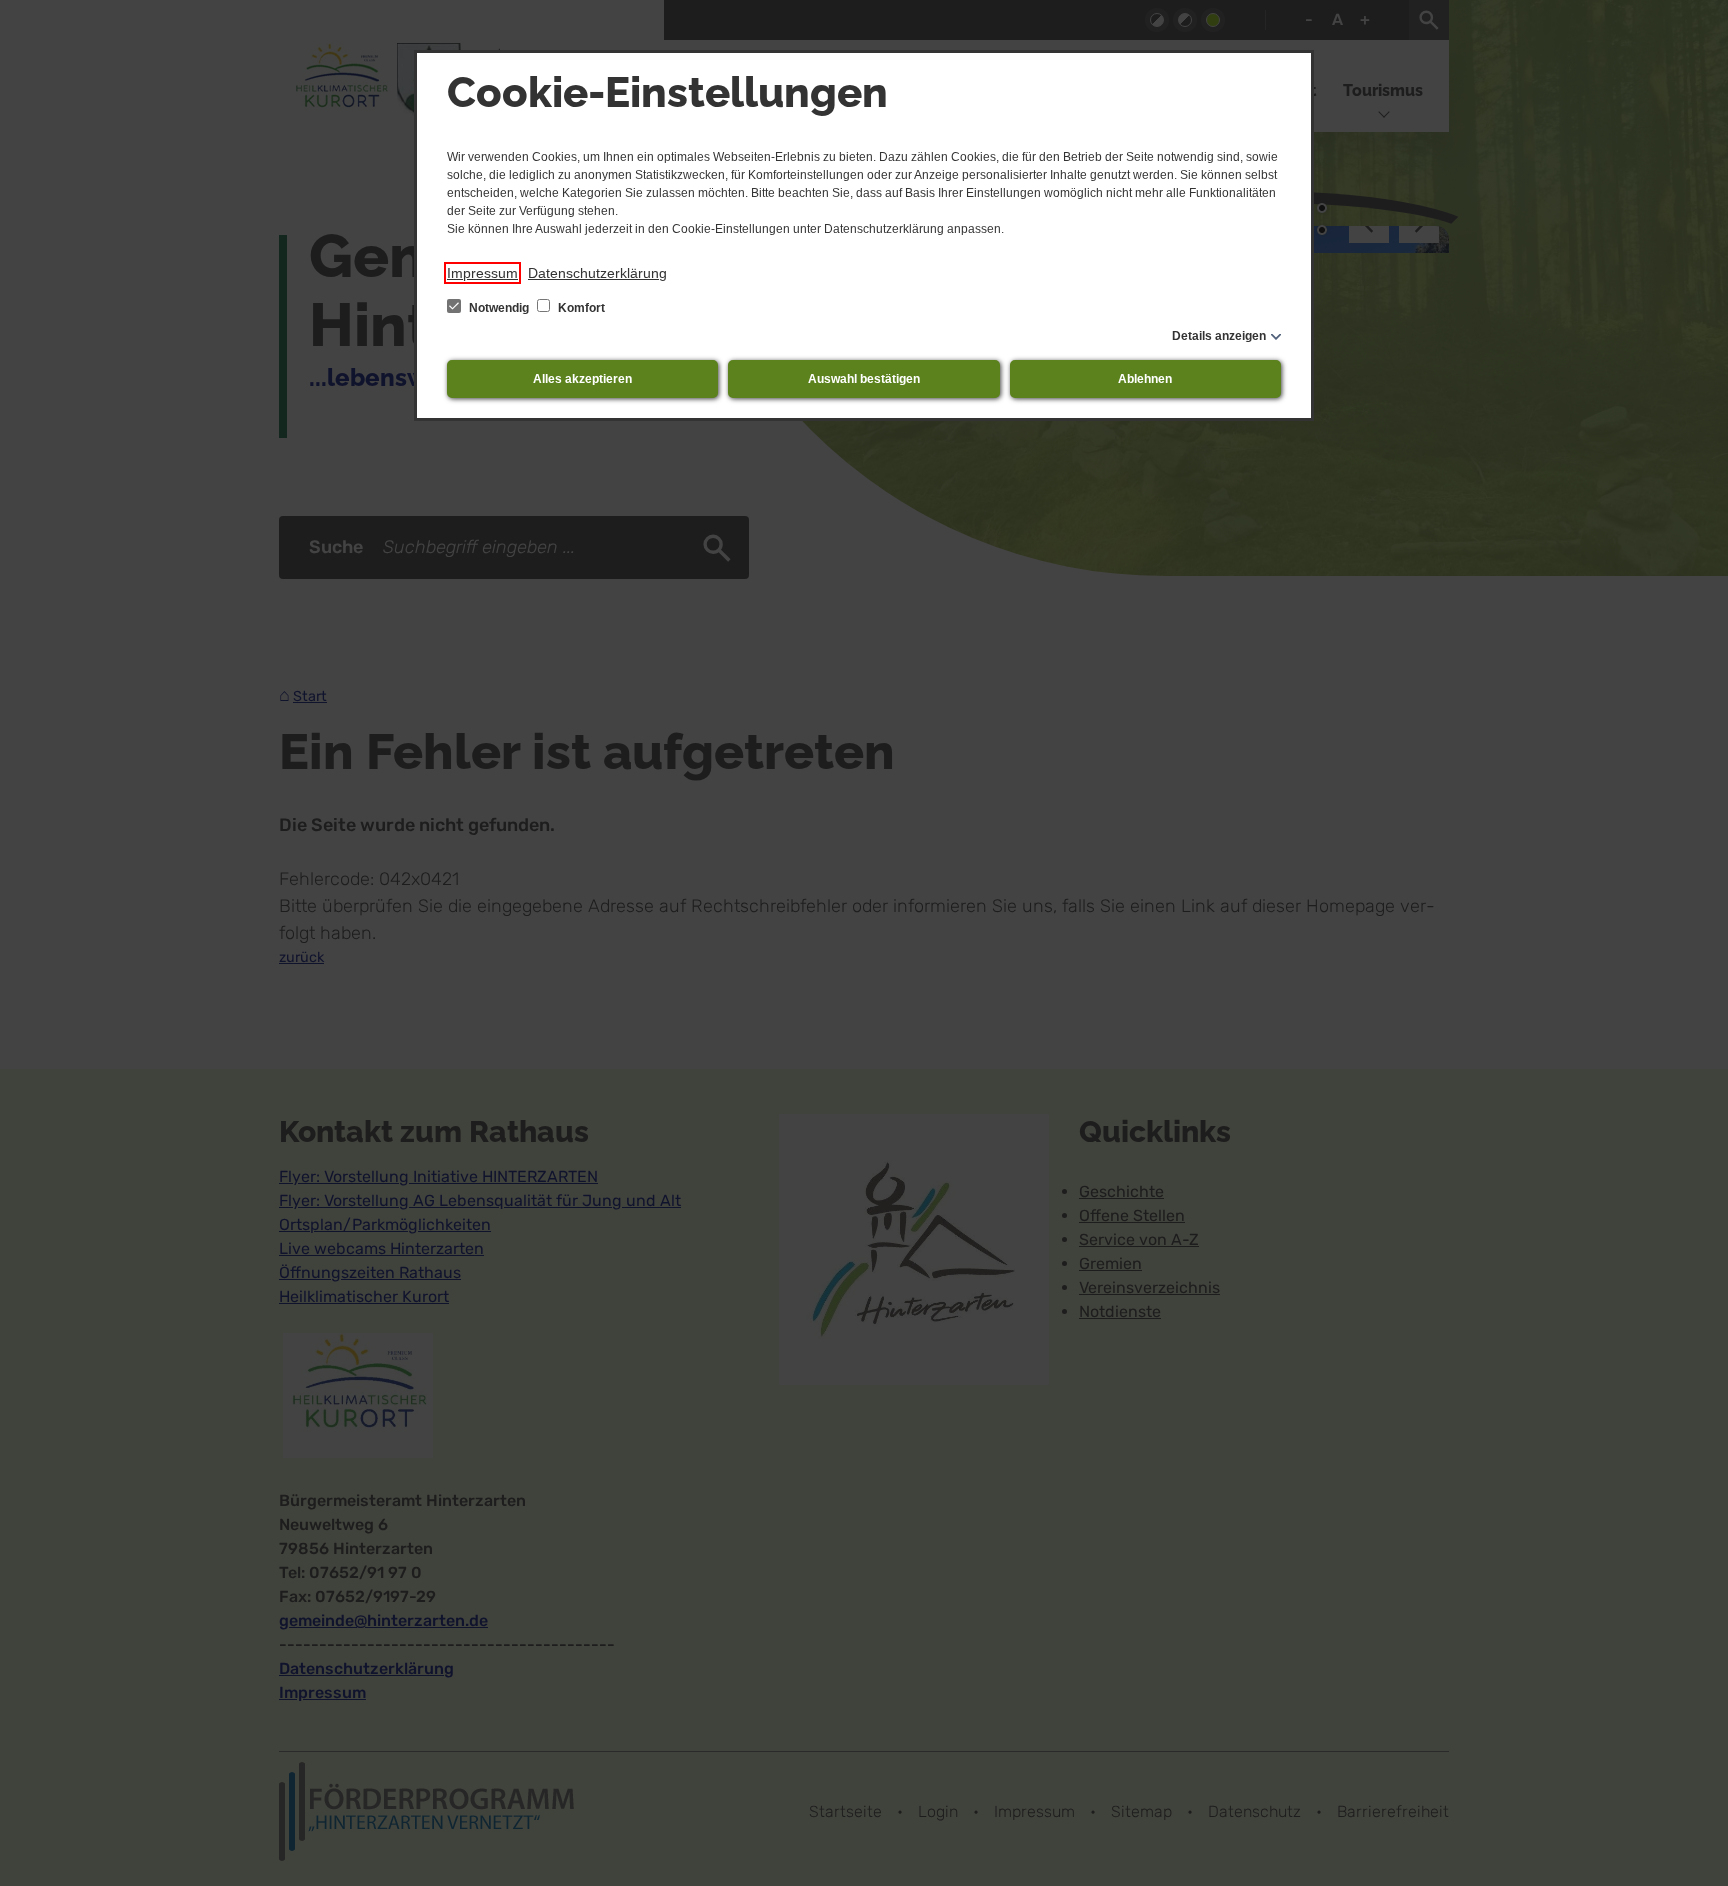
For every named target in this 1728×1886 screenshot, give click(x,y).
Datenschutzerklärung (597, 273)
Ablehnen (1145, 379)
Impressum (482, 273)
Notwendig (499, 308)
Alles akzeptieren (582, 379)
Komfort (580, 308)
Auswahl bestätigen (864, 379)
